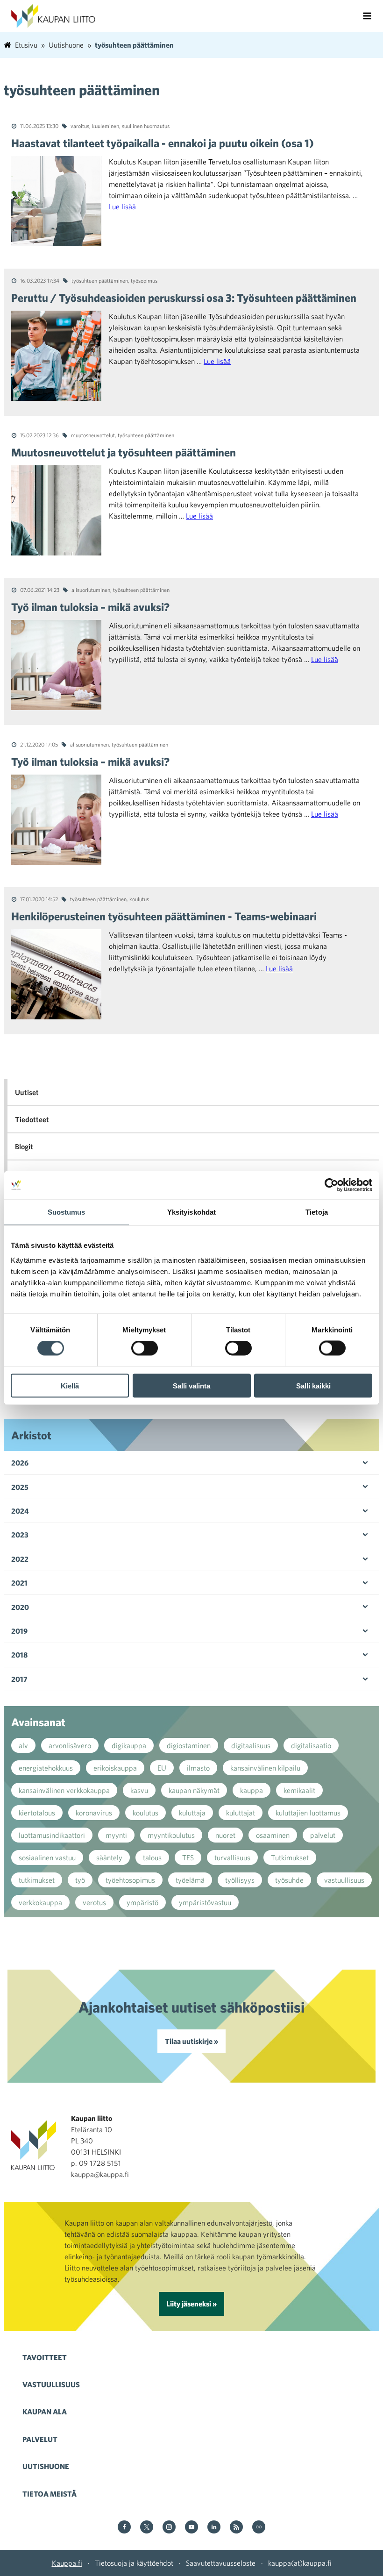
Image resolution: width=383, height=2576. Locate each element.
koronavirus (94, 1813)
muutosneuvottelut (93, 435)
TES (188, 1857)
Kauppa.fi (67, 2563)
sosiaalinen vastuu (47, 1857)
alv (23, 1745)
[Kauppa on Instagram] (169, 2528)
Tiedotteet (32, 1119)
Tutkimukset (290, 1857)
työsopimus (144, 280)
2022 (20, 1559)
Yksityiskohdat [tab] (191, 1212)
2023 (20, 1535)
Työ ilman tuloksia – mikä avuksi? (90, 607)
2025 (20, 1487)
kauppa (252, 1790)
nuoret (225, 1835)
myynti (116, 1835)
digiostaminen (189, 1745)
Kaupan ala (45, 2412)
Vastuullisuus (51, 2384)
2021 (19, 1583)
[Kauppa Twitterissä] (147, 2528)
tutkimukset (37, 1880)
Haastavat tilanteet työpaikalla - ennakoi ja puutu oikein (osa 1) (163, 143)
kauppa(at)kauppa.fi (300, 2563)
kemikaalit (299, 1790)
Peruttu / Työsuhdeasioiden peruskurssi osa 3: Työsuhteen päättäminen (184, 298)
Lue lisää (122, 206)
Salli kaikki (313, 1385)
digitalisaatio (311, 1745)
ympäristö (142, 1902)
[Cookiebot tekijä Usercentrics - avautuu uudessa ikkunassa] (331, 1185)
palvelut (323, 1835)
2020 (20, 1607)
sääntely (109, 1857)
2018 (19, 1655)
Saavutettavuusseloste (221, 2563)
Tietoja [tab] (317, 1212)
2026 (20, 1463)
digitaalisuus (251, 1745)
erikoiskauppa (115, 1768)
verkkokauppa (40, 1902)
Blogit (24, 1146)
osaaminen (273, 1835)
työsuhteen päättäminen (100, 280)
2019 (19, 1631)
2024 (20, 1511)
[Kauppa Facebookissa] (124, 2528)
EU (162, 1768)
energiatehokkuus (46, 1768)
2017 (19, 1679)
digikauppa (129, 1745)
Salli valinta (191, 1385)
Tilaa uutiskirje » (191, 2041)
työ (80, 1880)
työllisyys (240, 1880)
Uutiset (27, 1092)
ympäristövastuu (205, 1902)
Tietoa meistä (50, 2494)
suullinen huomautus (146, 126)
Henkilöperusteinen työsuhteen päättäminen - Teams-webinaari (164, 916)
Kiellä (70, 1385)
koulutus (139, 899)
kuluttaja (192, 1813)
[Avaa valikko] (367, 16)
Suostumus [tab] (67, 1212)
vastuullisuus (344, 1880)
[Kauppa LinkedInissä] (214, 2528)
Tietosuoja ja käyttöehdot (134, 2563)
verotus (94, 1902)
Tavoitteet (45, 2357)
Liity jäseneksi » (191, 2304)
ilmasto (198, 1768)
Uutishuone (46, 2466)
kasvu (139, 1790)
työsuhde (289, 1880)
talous (152, 1857)
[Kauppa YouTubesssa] (191, 2528)
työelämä (190, 1880)
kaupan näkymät (194, 1790)
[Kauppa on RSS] (236, 2528)
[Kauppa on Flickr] (259, 2528)
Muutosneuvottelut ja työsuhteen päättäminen (124, 452)
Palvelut (40, 2439)
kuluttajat (241, 1813)
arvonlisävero (70, 1745)
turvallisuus (232, 1857)
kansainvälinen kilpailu (265, 1768)
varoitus (80, 126)
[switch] (145, 1348)
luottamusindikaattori (52, 1835)
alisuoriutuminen (91, 590)
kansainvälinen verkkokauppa (64, 1790)
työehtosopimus (130, 1880)
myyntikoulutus (171, 1835)
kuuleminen (106, 126)
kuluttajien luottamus (308, 1813)
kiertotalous (37, 1813)
